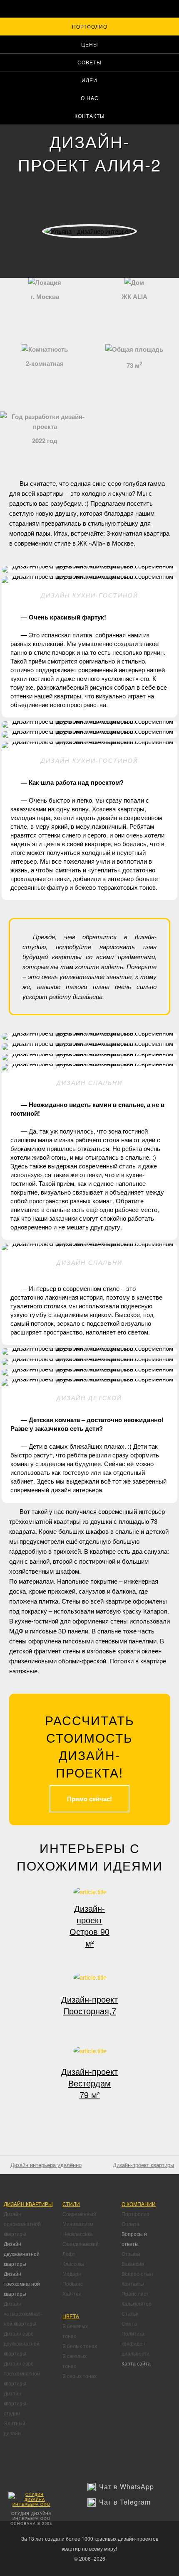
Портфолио (90, 26)
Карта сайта (136, 2363)
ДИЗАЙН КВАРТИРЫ (28, 2204)
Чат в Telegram (125, 2502)
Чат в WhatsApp (127, 2487)
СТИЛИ (71, 2204)
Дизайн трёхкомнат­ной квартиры (22, 2283)
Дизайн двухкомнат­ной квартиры (22, 2254)
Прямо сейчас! (89, 1799)
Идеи (89, 80)
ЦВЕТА (71, 2316)
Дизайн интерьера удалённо (46, 2165)
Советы (89, 62)
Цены (90, 44)
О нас (90, 98)
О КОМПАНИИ (139, 2204)
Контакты (90, 116)
